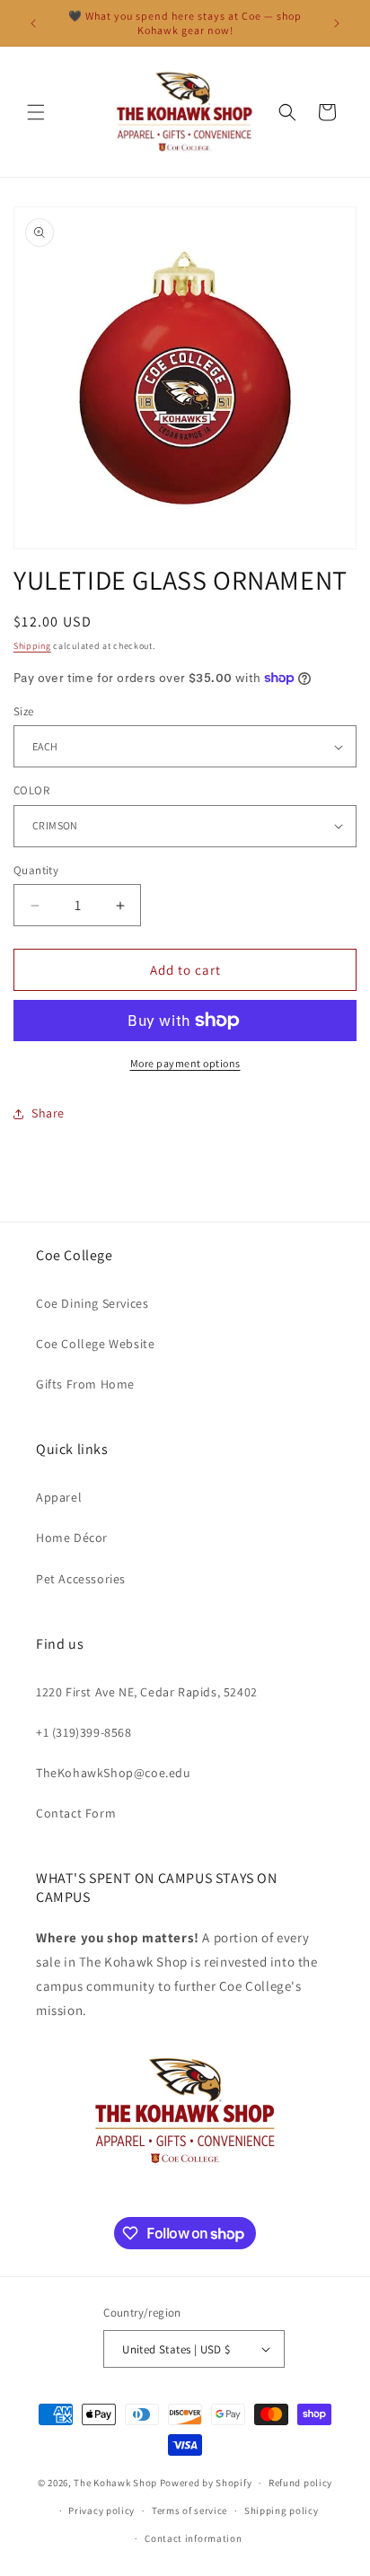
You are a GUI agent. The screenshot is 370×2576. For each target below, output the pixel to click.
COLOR (31, 790)
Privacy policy (101, 2510)
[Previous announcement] (33, 23)
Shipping (32, 646)
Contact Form (76, 1813)
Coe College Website (95, 1344)
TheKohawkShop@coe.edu (114, 1773)
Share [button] (48, 1113)
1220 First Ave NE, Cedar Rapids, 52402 (147, 1692)
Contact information (193, 2538)
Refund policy (300, 2483)
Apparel (59, 1497)
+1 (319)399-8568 (84, 1732)
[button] (36, 112)
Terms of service (189, 2510)
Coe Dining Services (92, 1303)
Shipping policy (282, 2510)
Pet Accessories (81, 1579)
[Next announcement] (337, 23)
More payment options (185, 1063)
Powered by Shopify (206, 2483)
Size (24, 711)
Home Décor (72, 1538)
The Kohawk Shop (115, 2483)
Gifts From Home (85, 1384)
